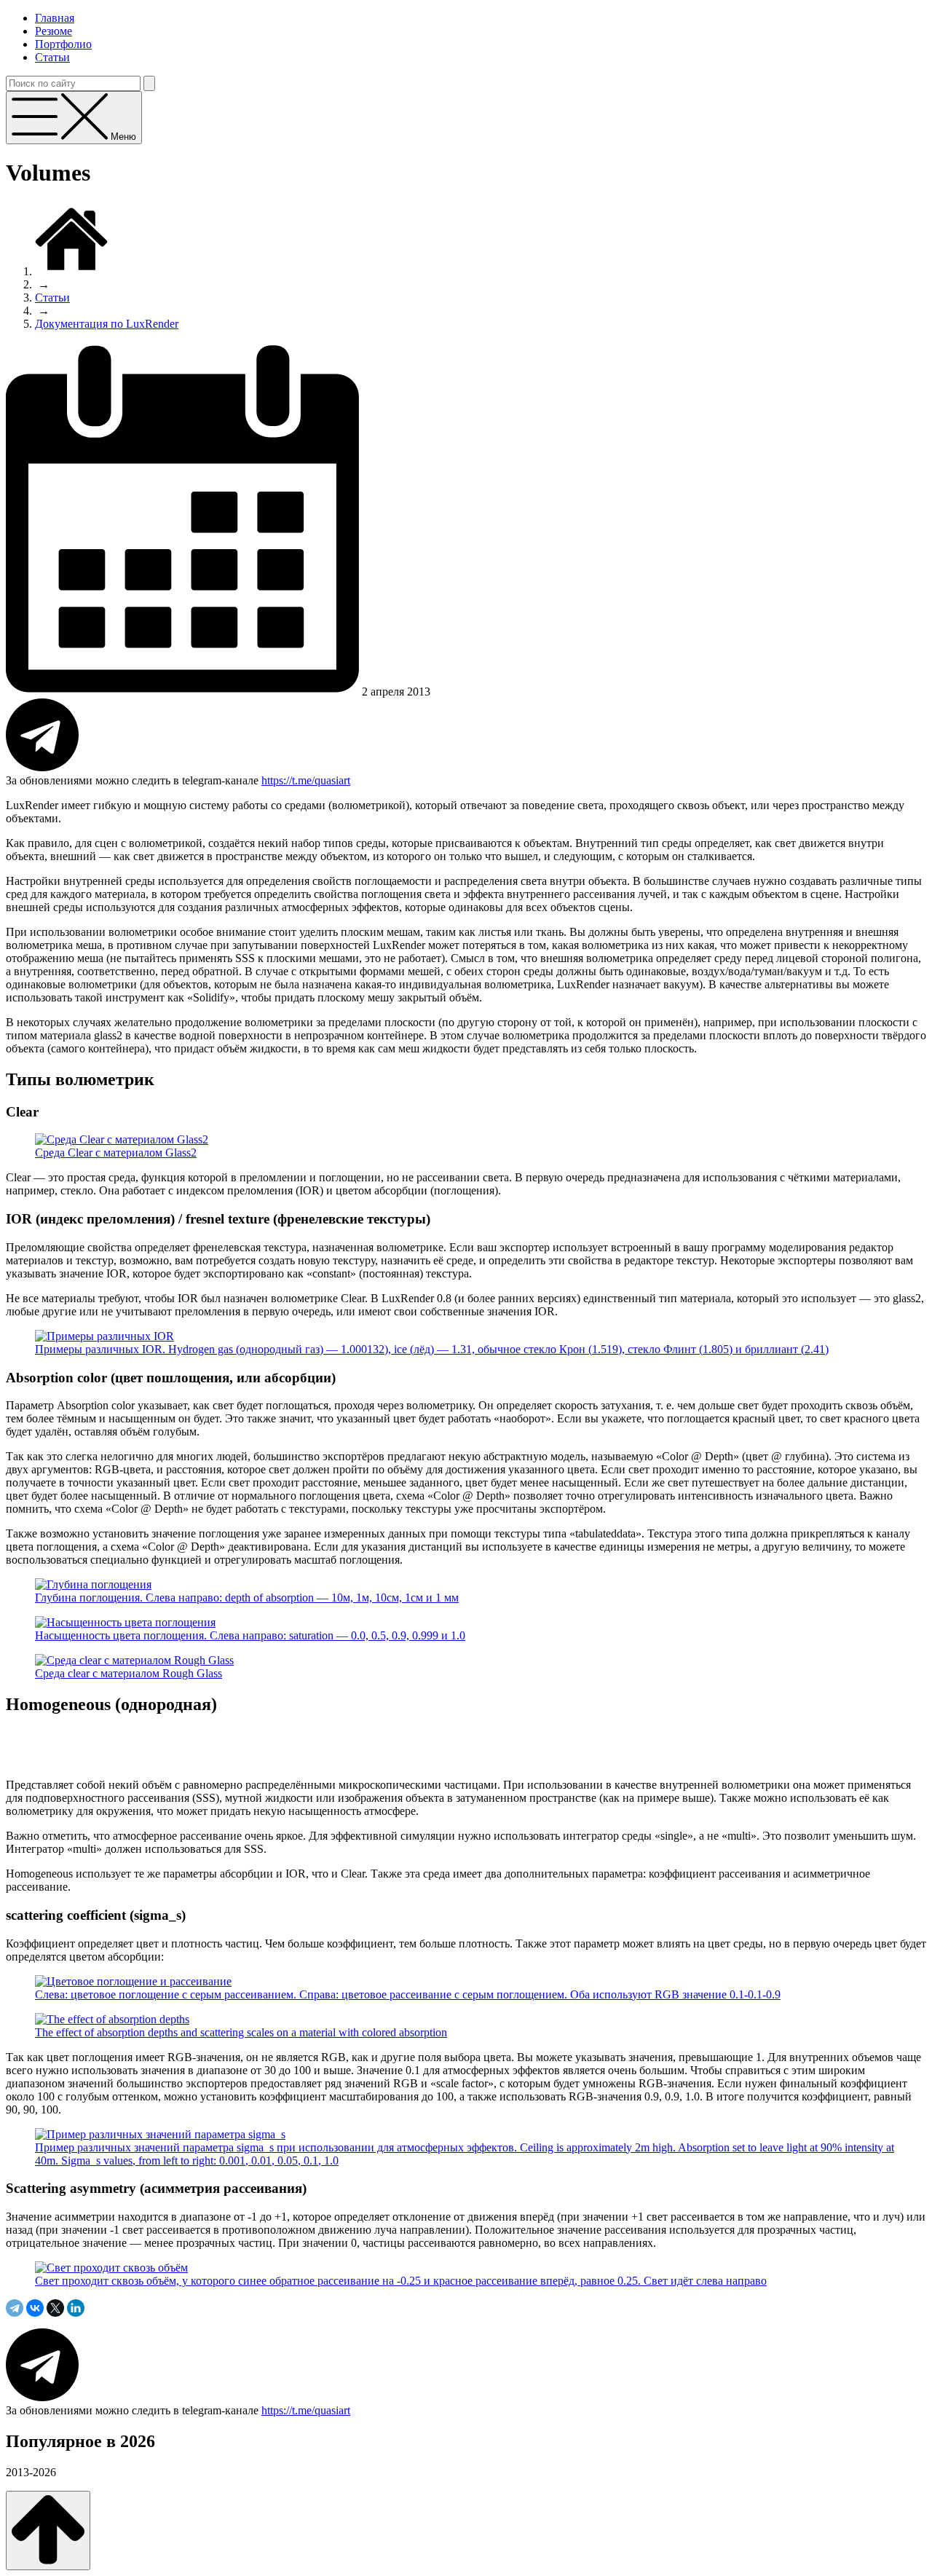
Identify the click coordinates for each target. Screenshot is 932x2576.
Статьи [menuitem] (52, 57)
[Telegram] (15, 2308)
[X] (55, 2308)
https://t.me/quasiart (306, 780)
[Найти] (149, 83)
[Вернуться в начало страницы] (48, 2530)
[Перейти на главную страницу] (71, 271)
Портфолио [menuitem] (63, 44)
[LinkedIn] (76, 2308)
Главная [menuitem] (55, 18)
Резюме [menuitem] (54, 31)
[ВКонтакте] (35, 2308)
